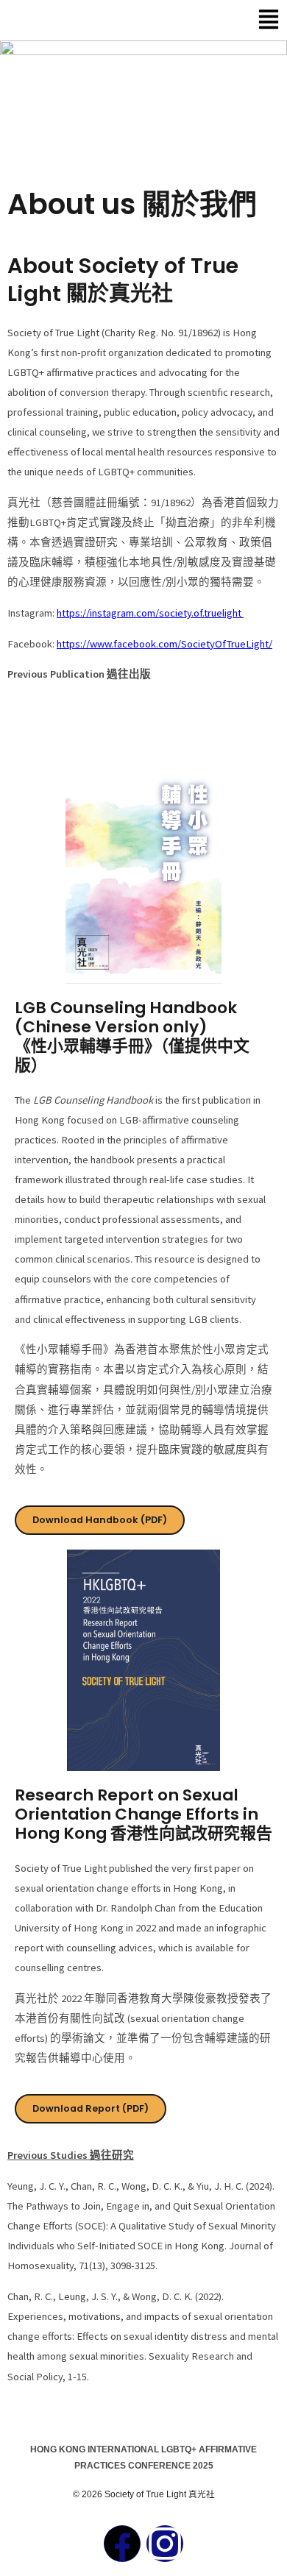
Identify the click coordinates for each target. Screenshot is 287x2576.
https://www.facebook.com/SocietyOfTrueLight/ (164, 644)
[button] (258, 20)
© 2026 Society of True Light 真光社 (144, 2494)
